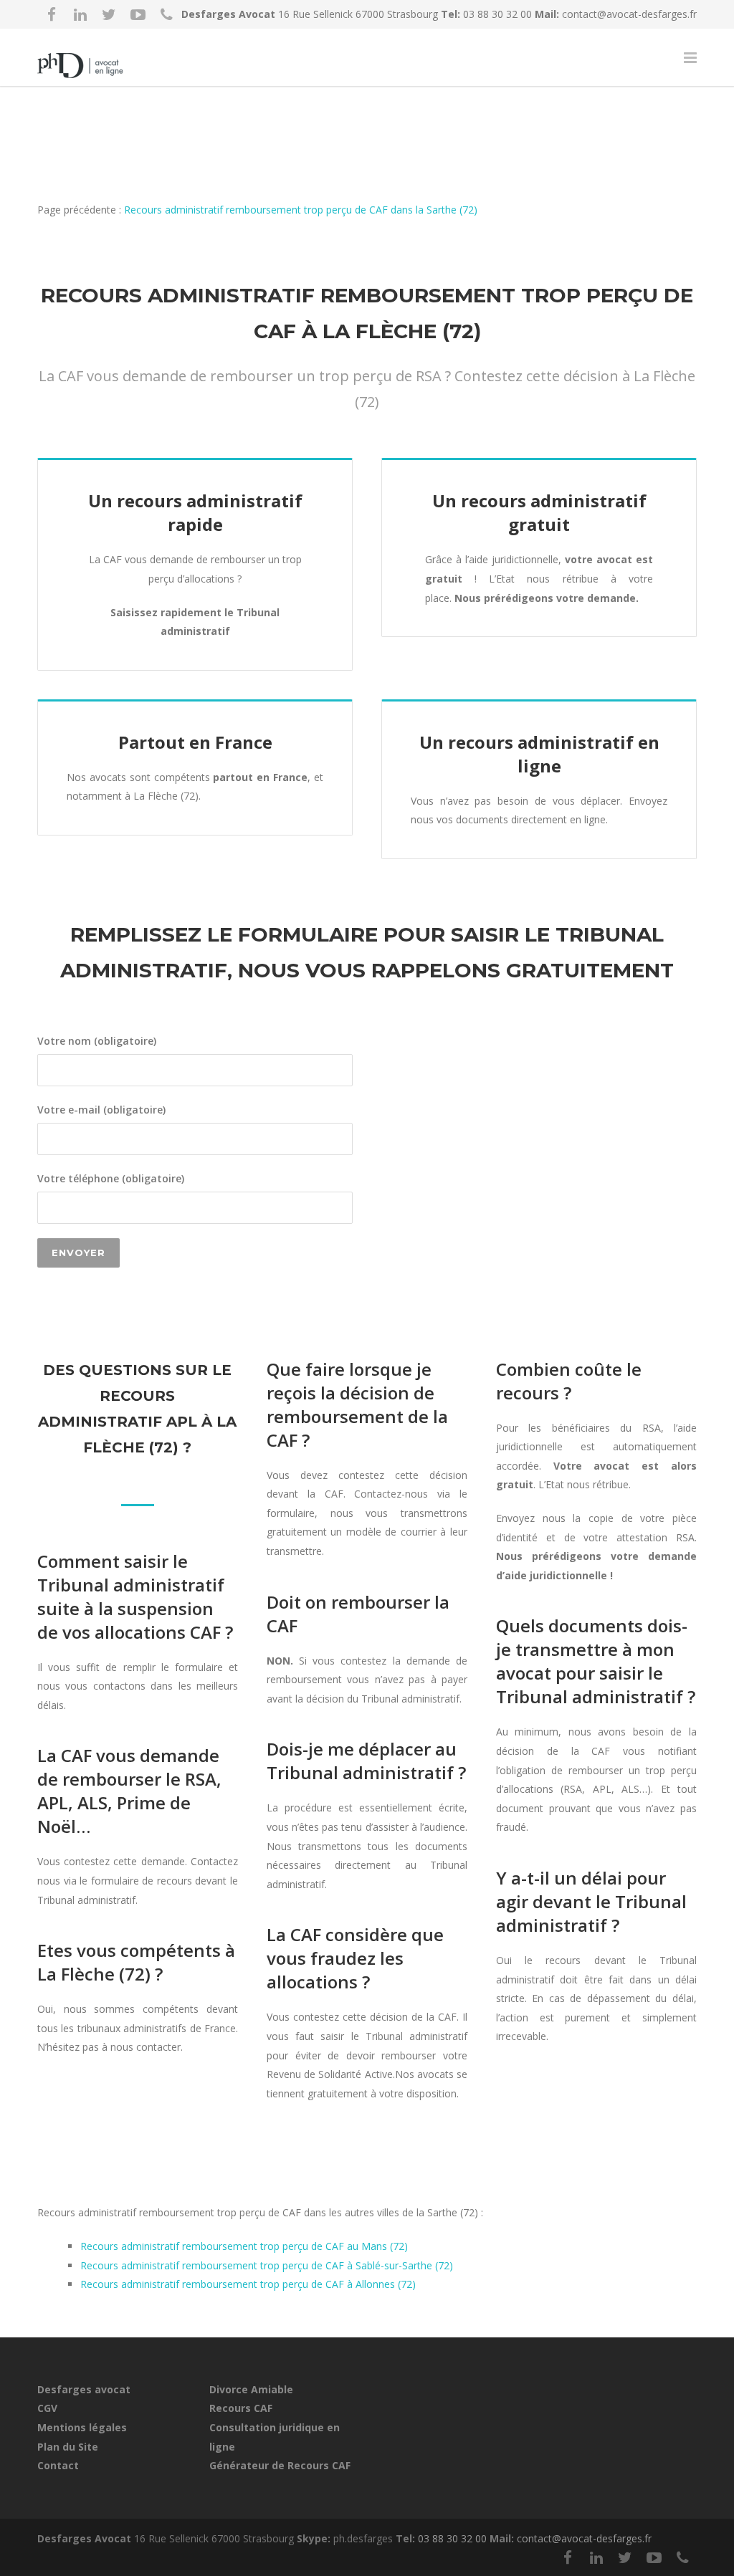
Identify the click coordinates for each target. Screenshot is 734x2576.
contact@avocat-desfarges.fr (629, 14)
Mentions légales (82, 2427)
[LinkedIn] (80, 14)
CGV (47, 2408)
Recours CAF (241, 2408)
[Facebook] (52, 14)
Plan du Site (68, 2447)
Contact (58, 2465)
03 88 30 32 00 (499, 14)
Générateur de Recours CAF (280, 2465)
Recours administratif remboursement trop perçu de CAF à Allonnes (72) (248, 2284)
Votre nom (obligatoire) (97, 1041)
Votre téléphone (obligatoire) (111, 1178)
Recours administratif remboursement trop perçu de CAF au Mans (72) (244, 2246)
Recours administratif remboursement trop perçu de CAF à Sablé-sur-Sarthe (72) (267, 2265)
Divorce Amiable (251, 2389)
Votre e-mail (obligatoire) (101, 1110)
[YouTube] (138, 14)
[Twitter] (109, 14)
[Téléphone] (166, 14)
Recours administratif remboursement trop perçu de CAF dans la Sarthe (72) (301, 210)
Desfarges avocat (84, 2389)
